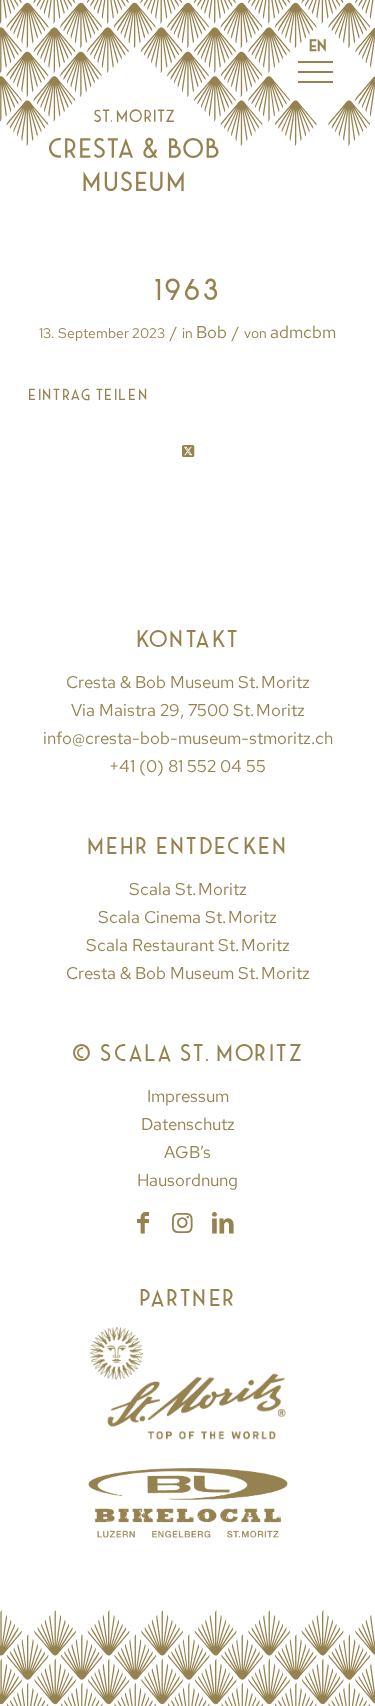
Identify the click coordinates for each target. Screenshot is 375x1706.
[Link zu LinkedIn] (223, 1223)
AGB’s (187, 1152)
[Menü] (305, 117)
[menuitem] (305, 117)
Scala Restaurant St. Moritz (188, 945)
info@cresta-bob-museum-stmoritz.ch (188, 738)
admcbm (303, 332)
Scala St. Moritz (188, 889)
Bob (211, 332)
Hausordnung (187, 1180)
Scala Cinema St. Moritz (187, 917)
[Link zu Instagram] (183, 1223)
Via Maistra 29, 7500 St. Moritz (188, 710)
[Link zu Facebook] (143, 1223)
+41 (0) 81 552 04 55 (187, 766)
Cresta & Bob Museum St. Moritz (188, 973)
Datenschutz (188, 1124)
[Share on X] (187, 452)
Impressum (188, 1096)
